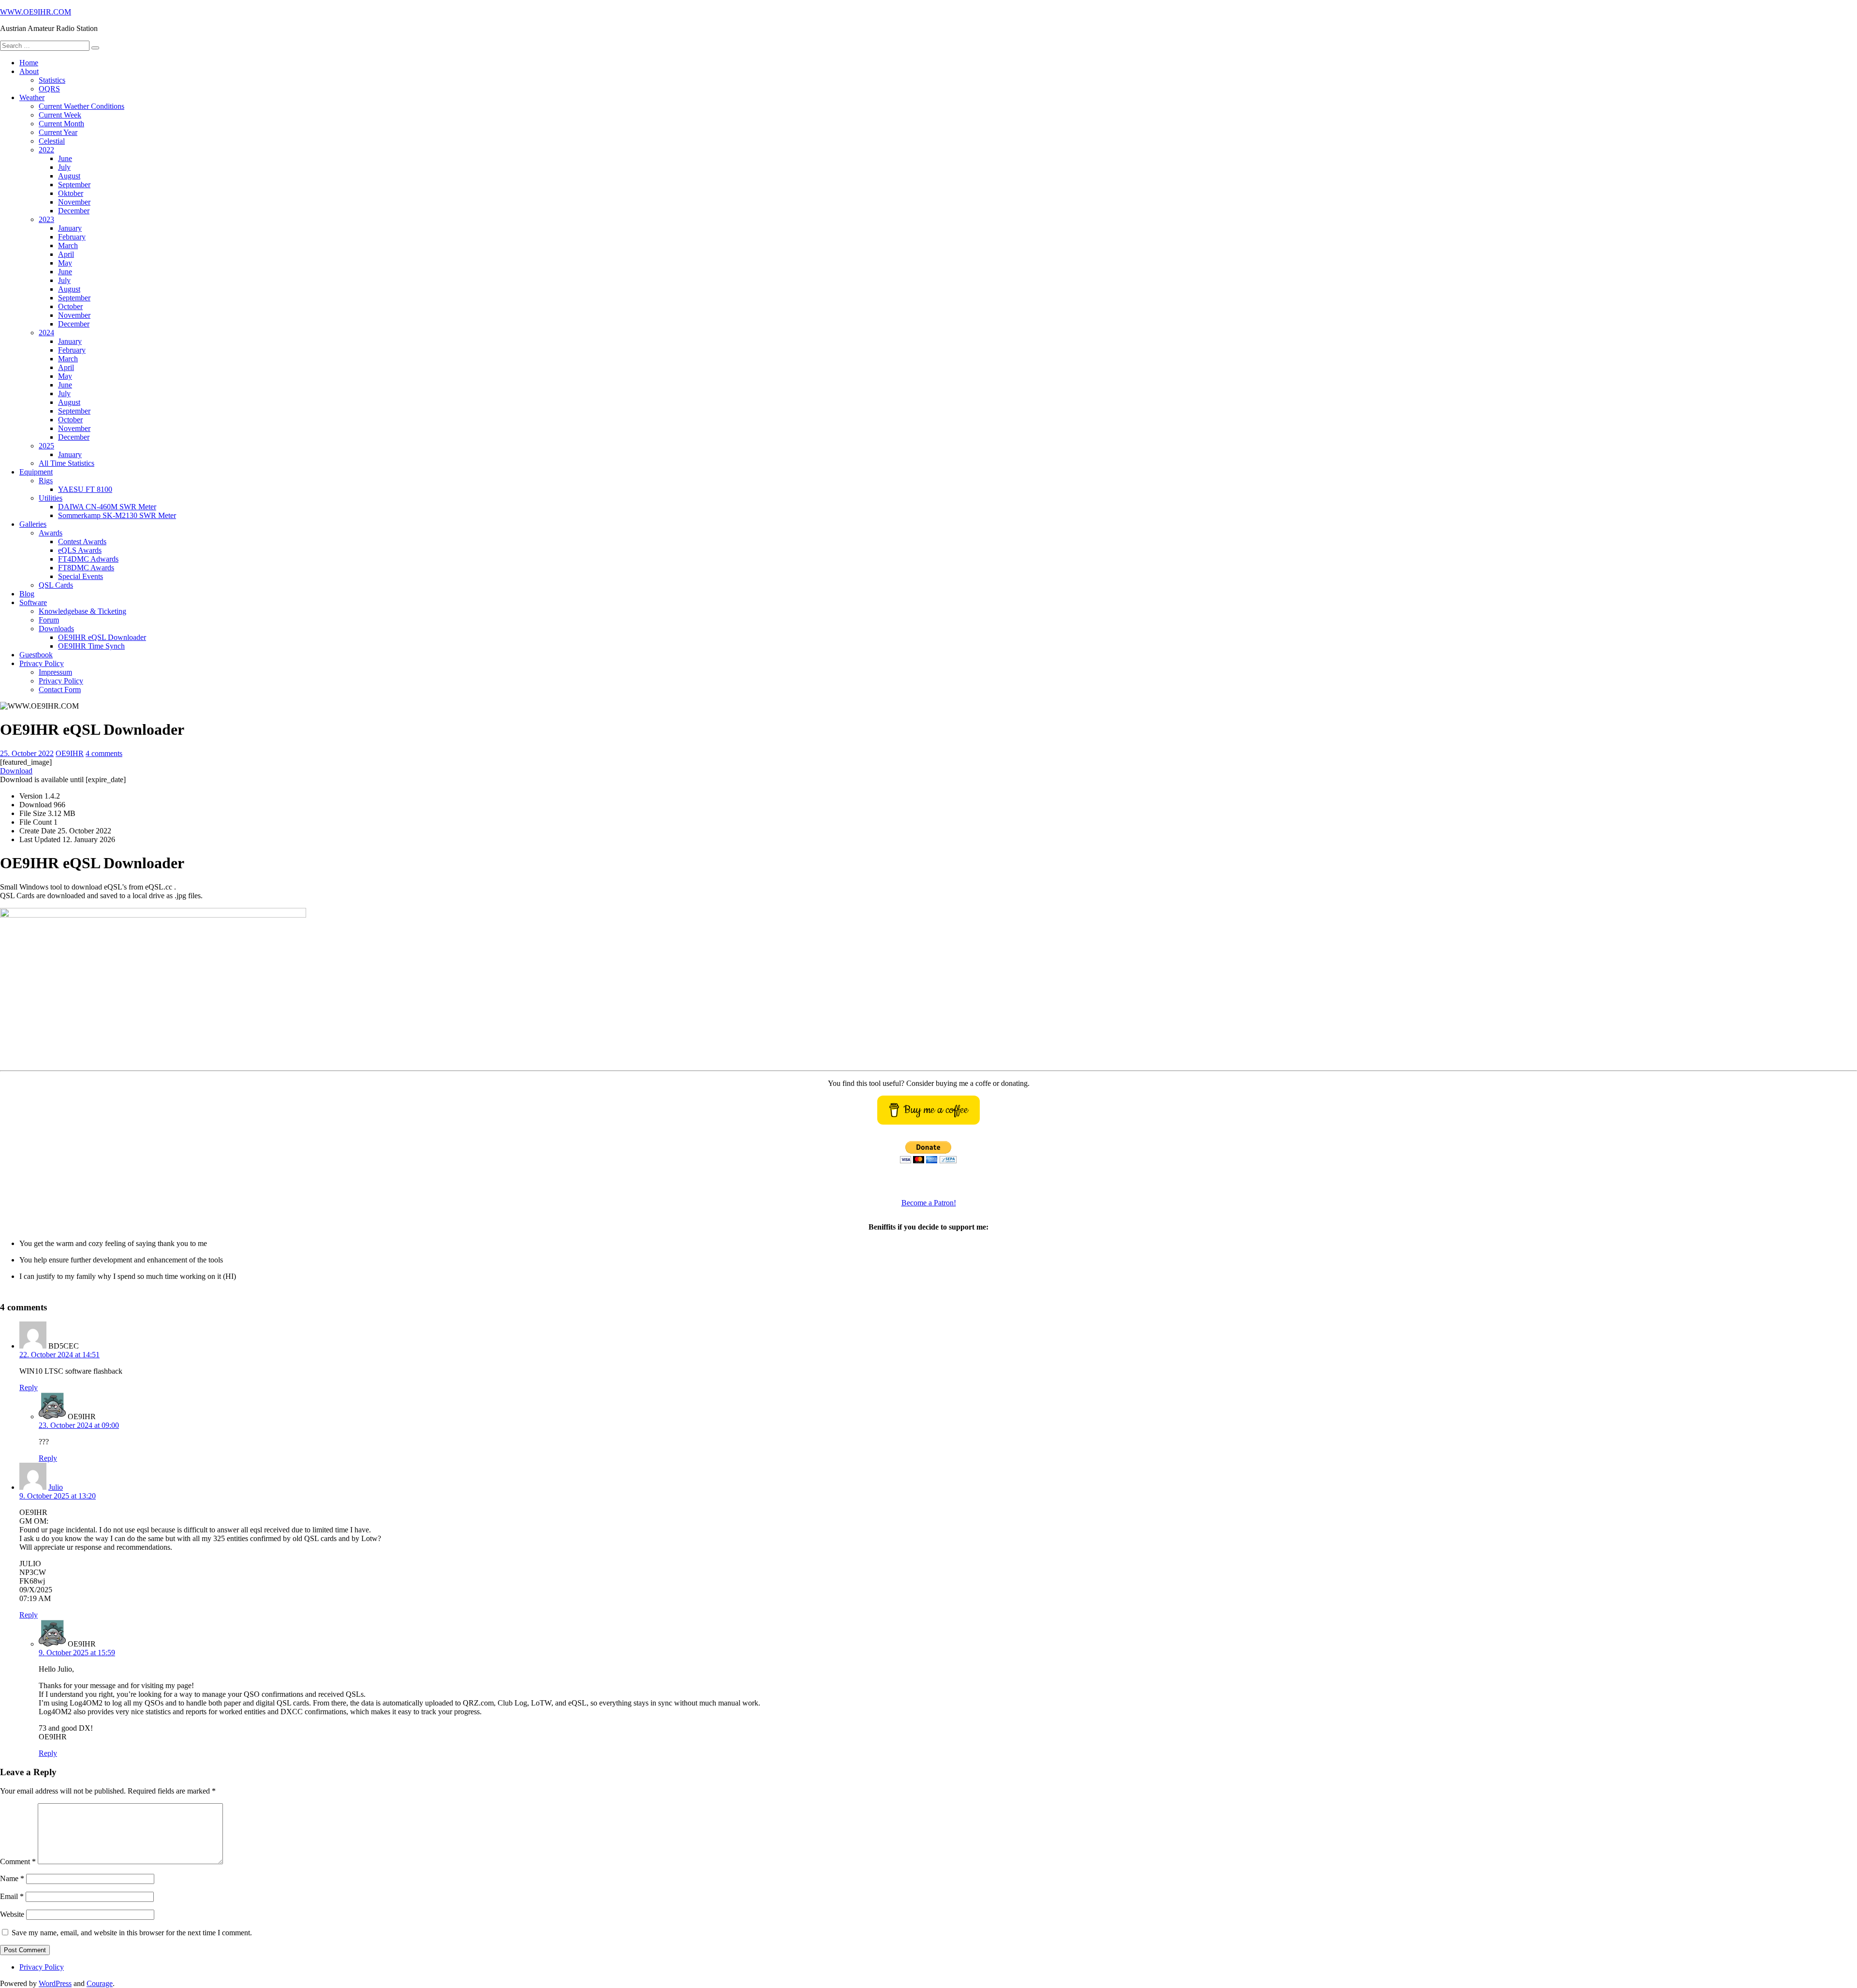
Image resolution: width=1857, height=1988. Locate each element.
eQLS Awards (80, 550)
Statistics (52, 80)
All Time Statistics (66, 463)
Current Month (61, 124)
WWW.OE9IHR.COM (36, 12)
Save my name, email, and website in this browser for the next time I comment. (132, 1933)
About (29, 71)
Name (12, 1878)
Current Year (58, 132)
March (68, 245)
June (65, 158)
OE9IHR (70, 753)
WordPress (55, 1983)
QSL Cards (56, 585)
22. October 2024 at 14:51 (59, 1355)
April (66, 254)
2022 (46, 150)
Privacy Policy (42, 663)
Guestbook (36, 655)
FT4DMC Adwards (88, 559)
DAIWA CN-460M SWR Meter (107, 507)
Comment (18, 1862)
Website (12, 1914)
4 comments (104, 753)
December (74, 211)
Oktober (71, 193)
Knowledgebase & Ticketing (82, 611)
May (65, 263)
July (64, 167)
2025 (46, 446)
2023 (46, 219)
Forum (49, 620)
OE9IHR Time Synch (91, 646)
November (74, 202)
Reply (29, 1387)
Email (12, 1896)
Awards (51, 533)
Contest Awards (82, 542)
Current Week (60, 115)
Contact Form (60, 690)
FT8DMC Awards (86, 568)
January (70, 228)
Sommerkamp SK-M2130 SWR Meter (117, 515)
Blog (27, 594)
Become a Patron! (929, 1203)
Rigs (46, 481)
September (74, 185)
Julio (56, 1487)
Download (16, 771)
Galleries (33, 524)
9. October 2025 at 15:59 (77, 1653)
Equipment (36, 472)
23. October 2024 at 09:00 (79, 1425)
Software (33, 602)
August (69, 176)
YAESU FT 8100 (85, 489)
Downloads (56, 629)
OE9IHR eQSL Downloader (102, 637)
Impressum (55, 672)
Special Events (81, 576)
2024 (46, 333)
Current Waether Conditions (81, 106)
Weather (32, 97)
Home (29, 63)
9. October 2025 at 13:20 (58, 1496)
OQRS (49, 89)
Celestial (52, 141)
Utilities (51, 498)
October (70, 306)
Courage (100, 1983)
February (72, 237)
